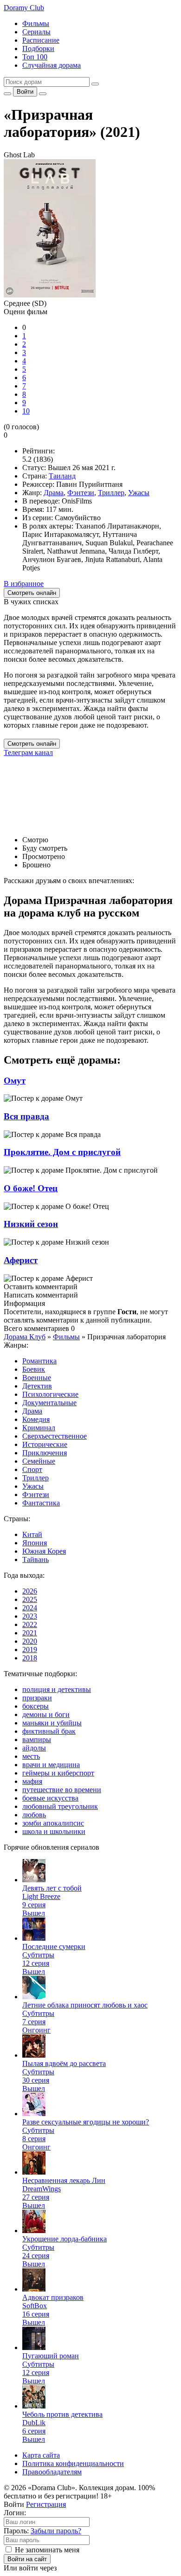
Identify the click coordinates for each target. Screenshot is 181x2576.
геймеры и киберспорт (58, 1773)
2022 (30, 1624)
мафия (32, 1781)
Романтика (39, 1361)
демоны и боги (46, 1714)
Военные (37, 1378)
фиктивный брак (49, 1731)
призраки (37, 1698)
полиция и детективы (57, 1689)
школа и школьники (54, 1831)
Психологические (50, 1394)
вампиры (37, 1740)
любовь (34, 1815)
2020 (30, 1641)
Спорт (32, 1469)
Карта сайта (41, 2455)
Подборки (38, 48)
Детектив (37, 1386)
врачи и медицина (51, 1765)
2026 (30, 1591)
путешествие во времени (62, 1790)
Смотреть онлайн (32, 744)
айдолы (34, 1748)
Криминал (39, 1428)
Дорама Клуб (25, 1337)
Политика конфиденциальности (73, 2463)
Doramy (24, 8)
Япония (35, 1543)
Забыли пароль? (56, 2531)
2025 (30, 1599)
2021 (30, 1633)
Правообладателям (52, 2472)
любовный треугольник (60, 1806)
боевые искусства (50, 1798)
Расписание (41, 40)
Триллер (111, 493)
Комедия (36, 1419)
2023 (30, 1616)
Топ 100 (35, 57)
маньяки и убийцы (52, 1723)
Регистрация (46, 2504)
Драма (54, 493)
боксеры (36, 1706)
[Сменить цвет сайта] (7, 94)
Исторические (45, 1444)
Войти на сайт (27, 2559)
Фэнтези (81, 493)
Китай (32, 1534)
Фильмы (36, 23)
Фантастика (41, 1503)
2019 (30, 1650)
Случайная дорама (52, 65)
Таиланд (62, 476)
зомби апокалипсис (53, 1823)
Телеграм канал (28, 752)
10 (26, 411)
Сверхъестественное (55, 1436)
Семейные (39, 1461)
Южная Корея (44, 1551)
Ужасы (139, 493)
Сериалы (36, 32)
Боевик (34, 1369)
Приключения (45, 1453)
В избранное (24, 584)
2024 (30, 1608)
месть (31, 1756)
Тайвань (36, 1559)
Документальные (49, 1403)
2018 (30, 1658)
